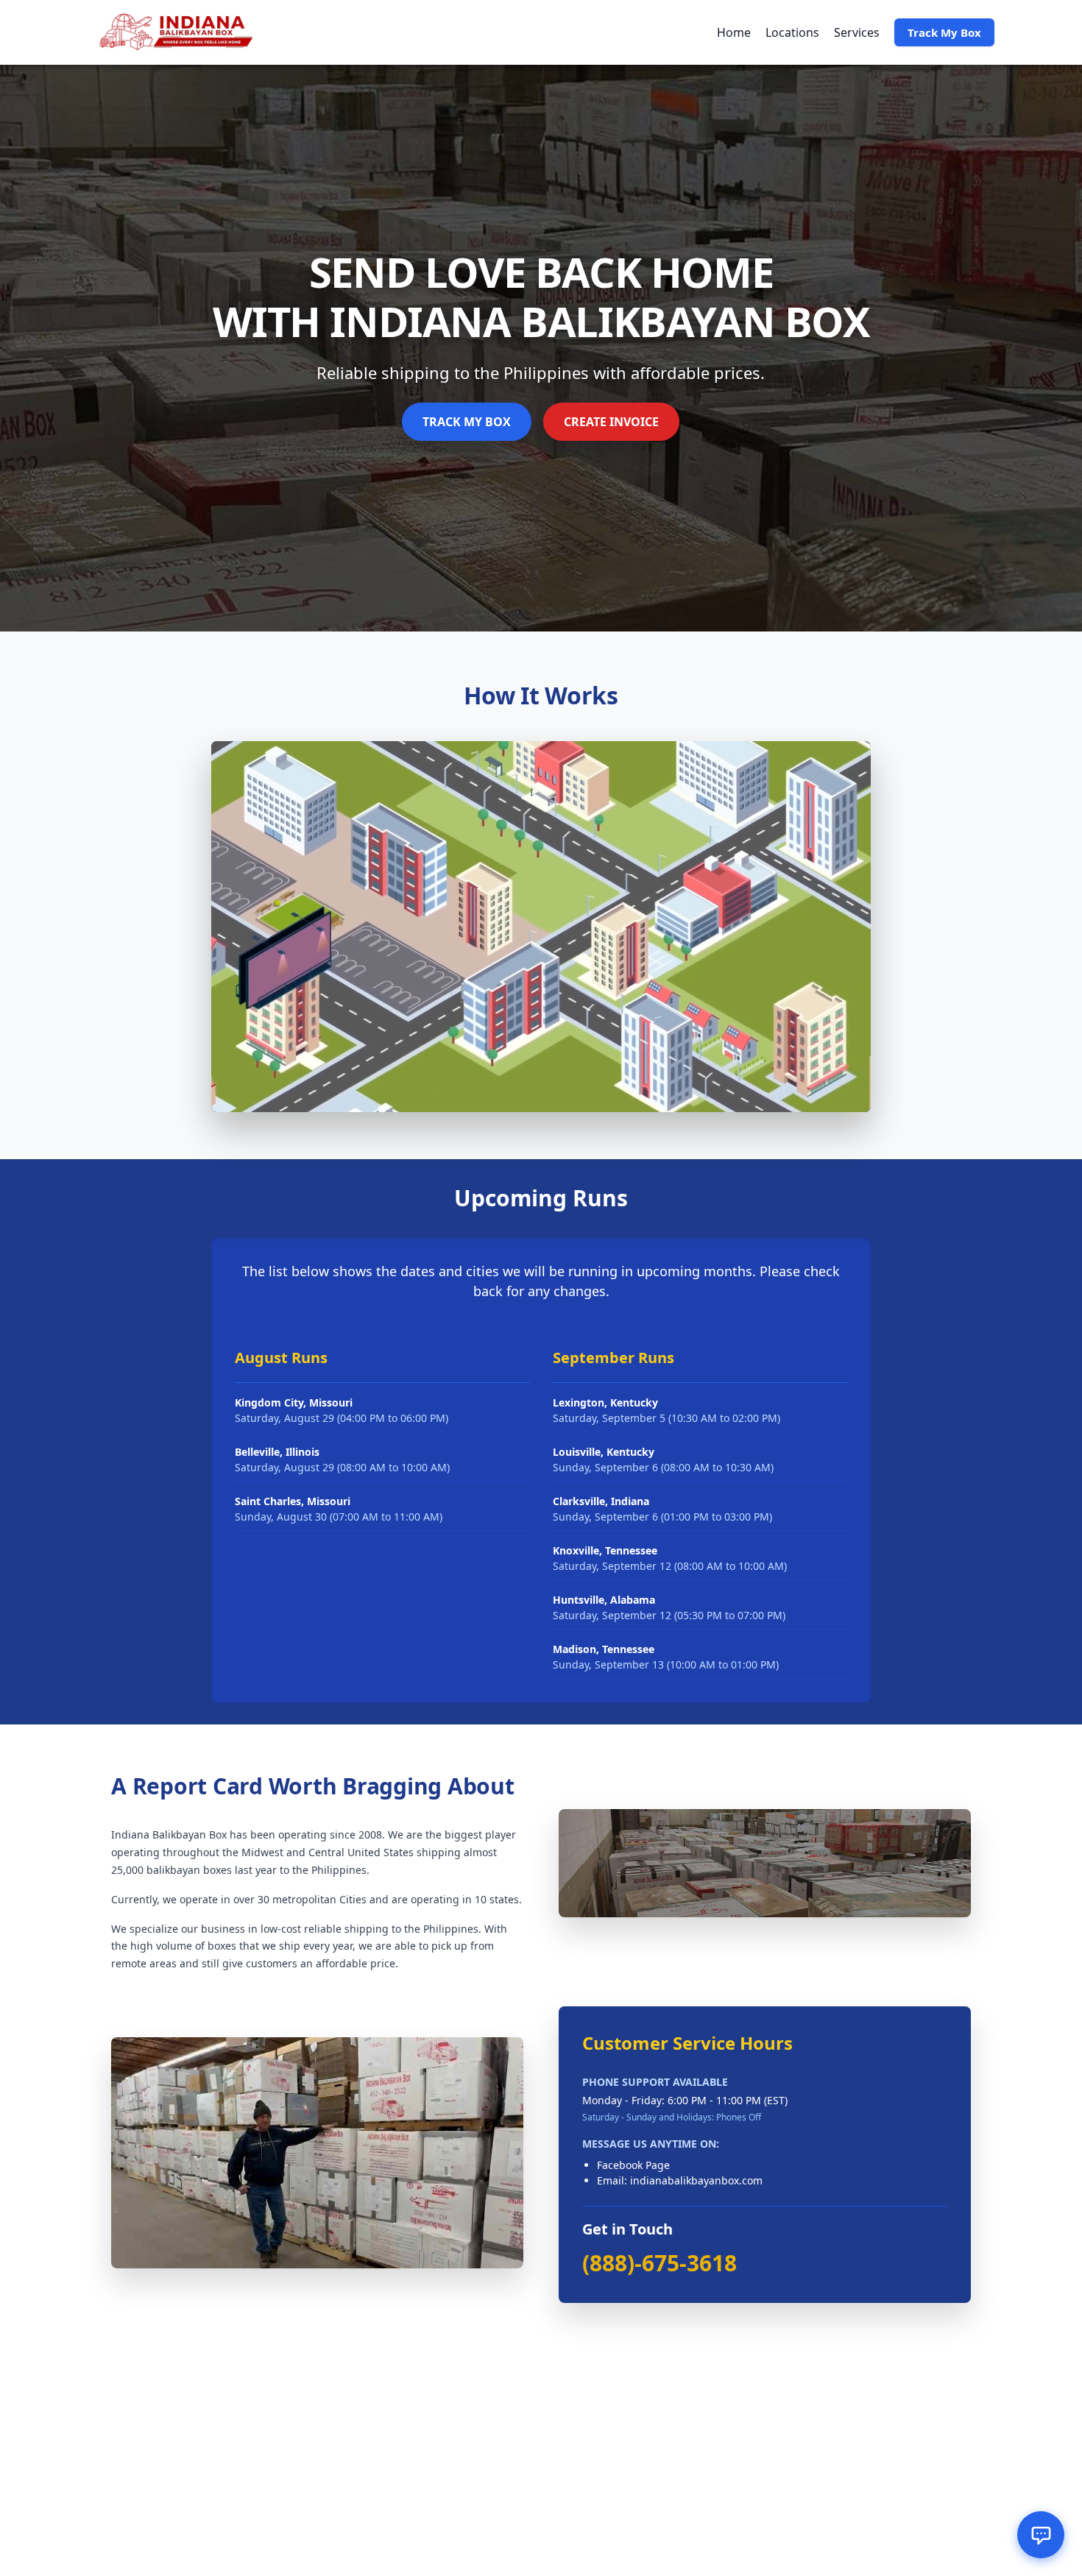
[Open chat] (1041, 2535)
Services (857, 32)
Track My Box (944, 32)
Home (734, 32)
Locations (792, 32)
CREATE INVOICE (611, 422)
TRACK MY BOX (467, 422)
